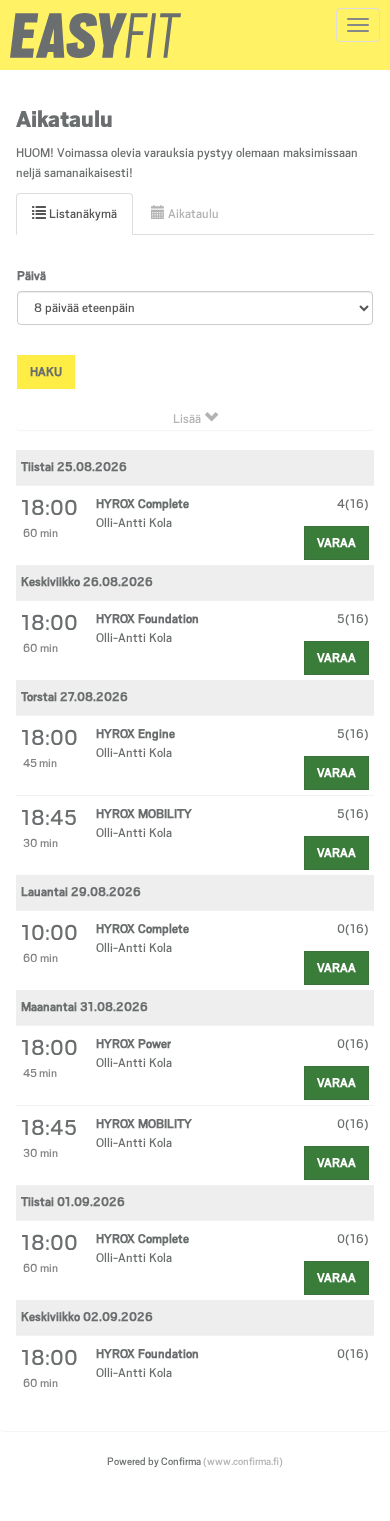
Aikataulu (192, 214)
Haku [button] (46, 372)
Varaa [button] (336, 543)
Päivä (31, 276)
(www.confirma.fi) (243, 1461)
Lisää (188, 419)
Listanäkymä (81, 214)
